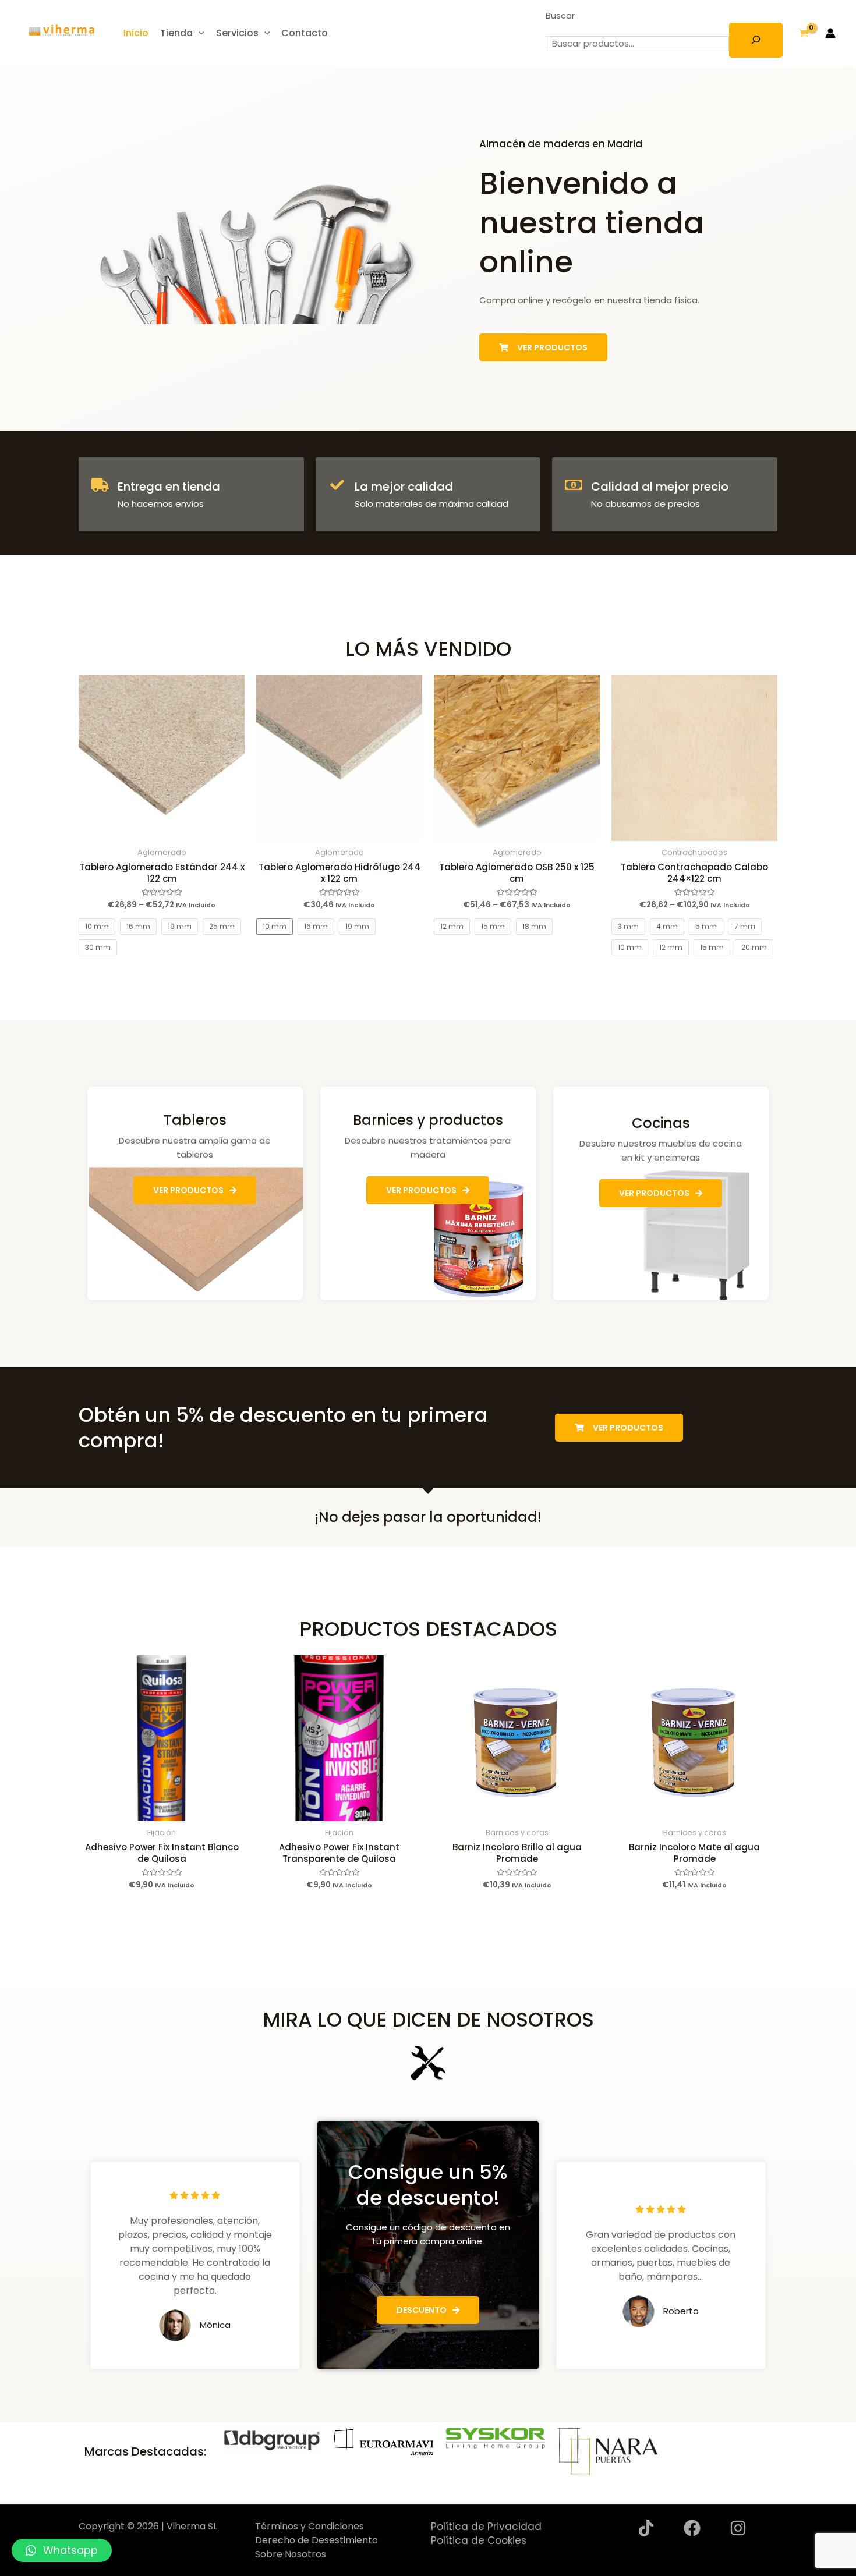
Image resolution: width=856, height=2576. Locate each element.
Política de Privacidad (486, 2527)
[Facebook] (692, 2528)
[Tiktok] (646, 2528)
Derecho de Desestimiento (316, 2540)
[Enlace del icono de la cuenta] (830, 33)
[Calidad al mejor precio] (574, 485)
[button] (62, 2550)
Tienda (176, 33)
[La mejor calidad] (337, 485)
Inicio (136, 33)
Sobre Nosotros (291, 2554)
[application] (199, 33)
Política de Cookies (479, 2540)
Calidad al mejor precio (660, 487)
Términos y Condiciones (309, 2526)
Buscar (560, 15)
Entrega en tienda (169, 487)
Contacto (305, 33)
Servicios (237, 33)
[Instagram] (738, 2528)
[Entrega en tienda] (100, 485)
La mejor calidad (404, 487)
